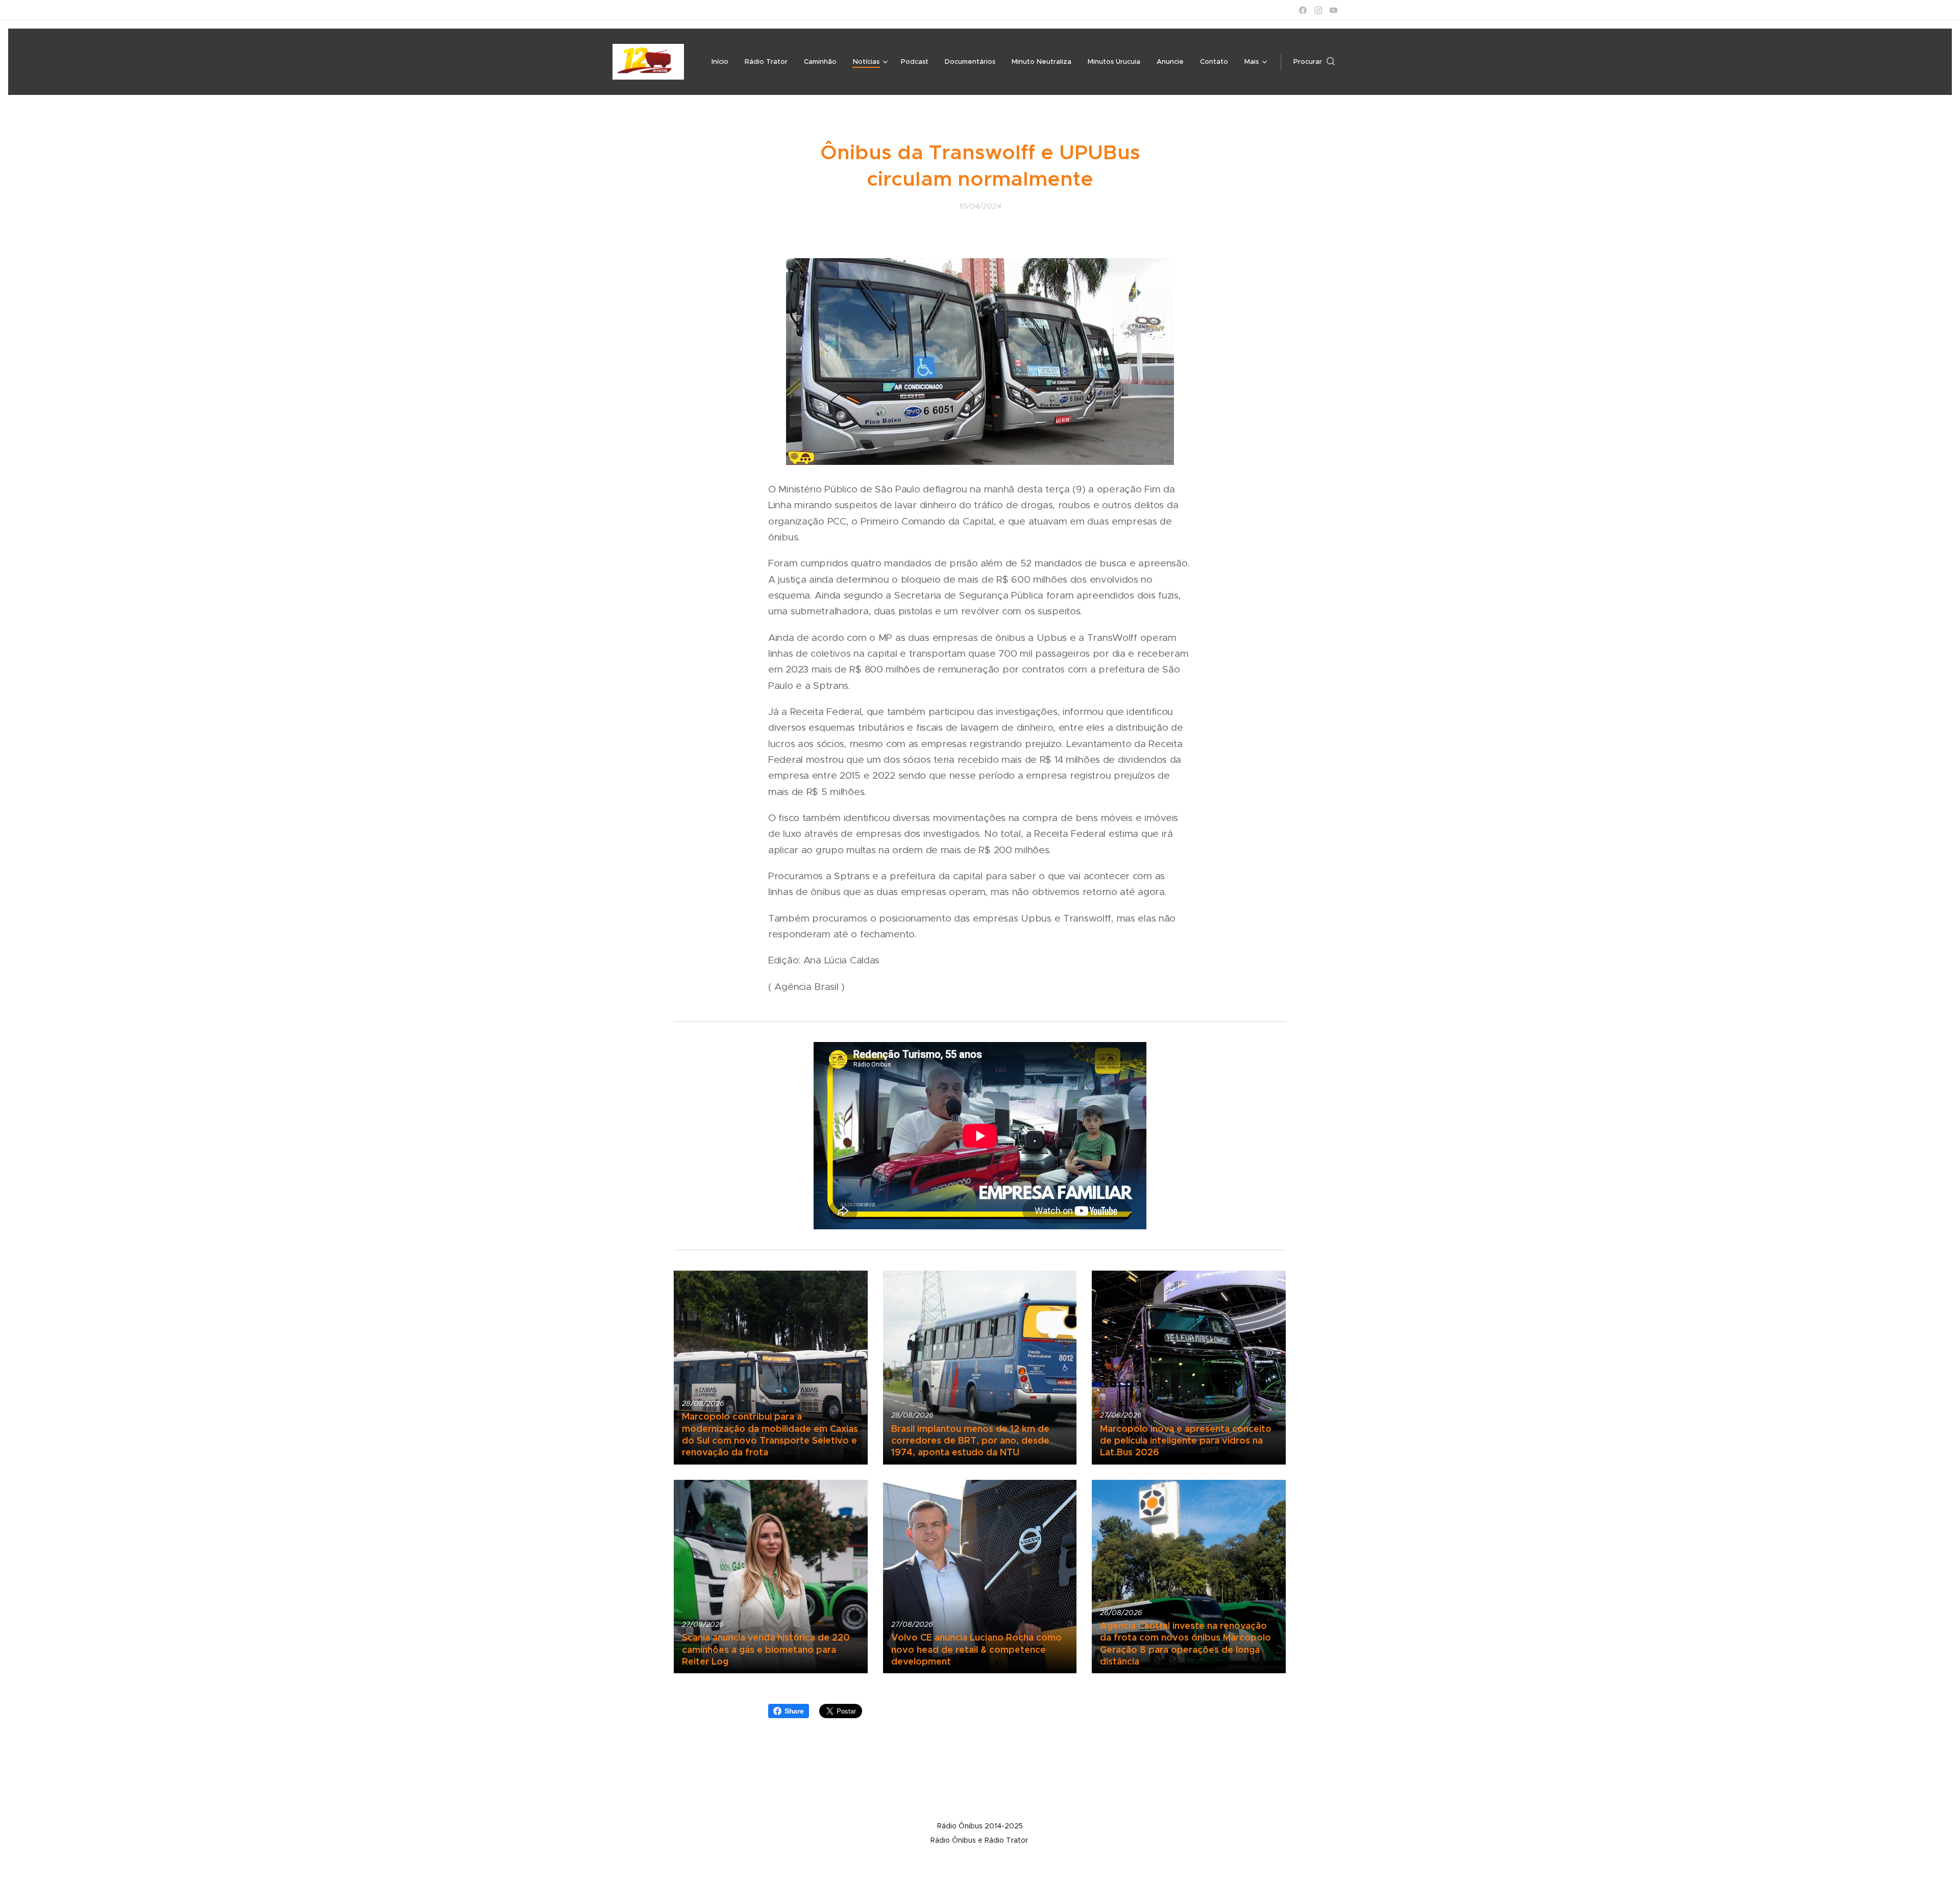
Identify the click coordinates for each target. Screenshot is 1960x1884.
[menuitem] (723, 62)
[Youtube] (1333, 10)
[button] (1314, 62)
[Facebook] (1303, 10)
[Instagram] (1318, 10)
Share (794, 1711)
